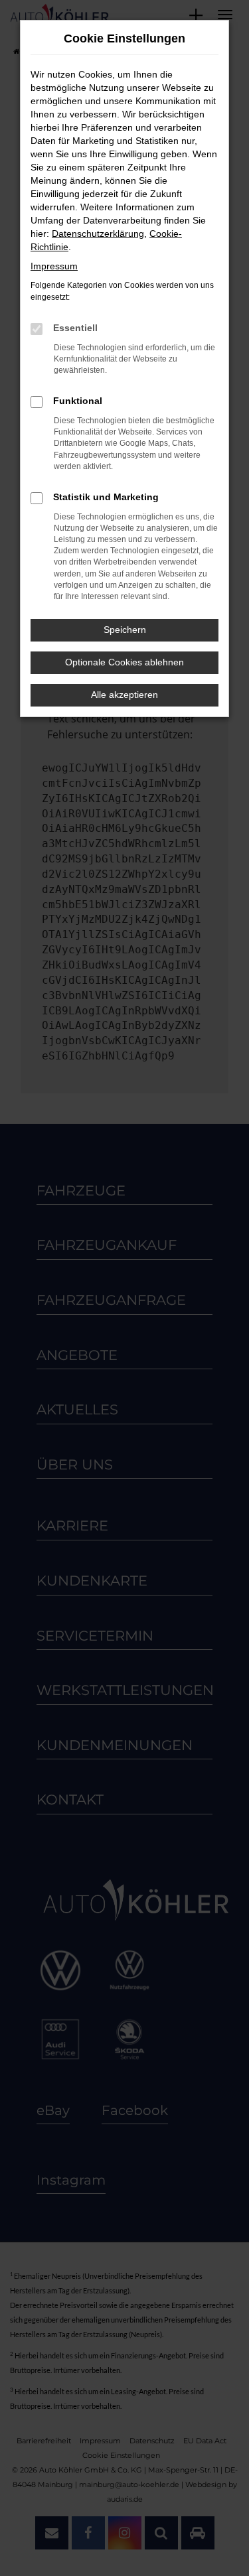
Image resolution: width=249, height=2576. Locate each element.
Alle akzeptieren (124, 695)
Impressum (54, 266)
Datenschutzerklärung (98, 234)
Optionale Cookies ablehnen (124, 662)
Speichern (125, 630)
